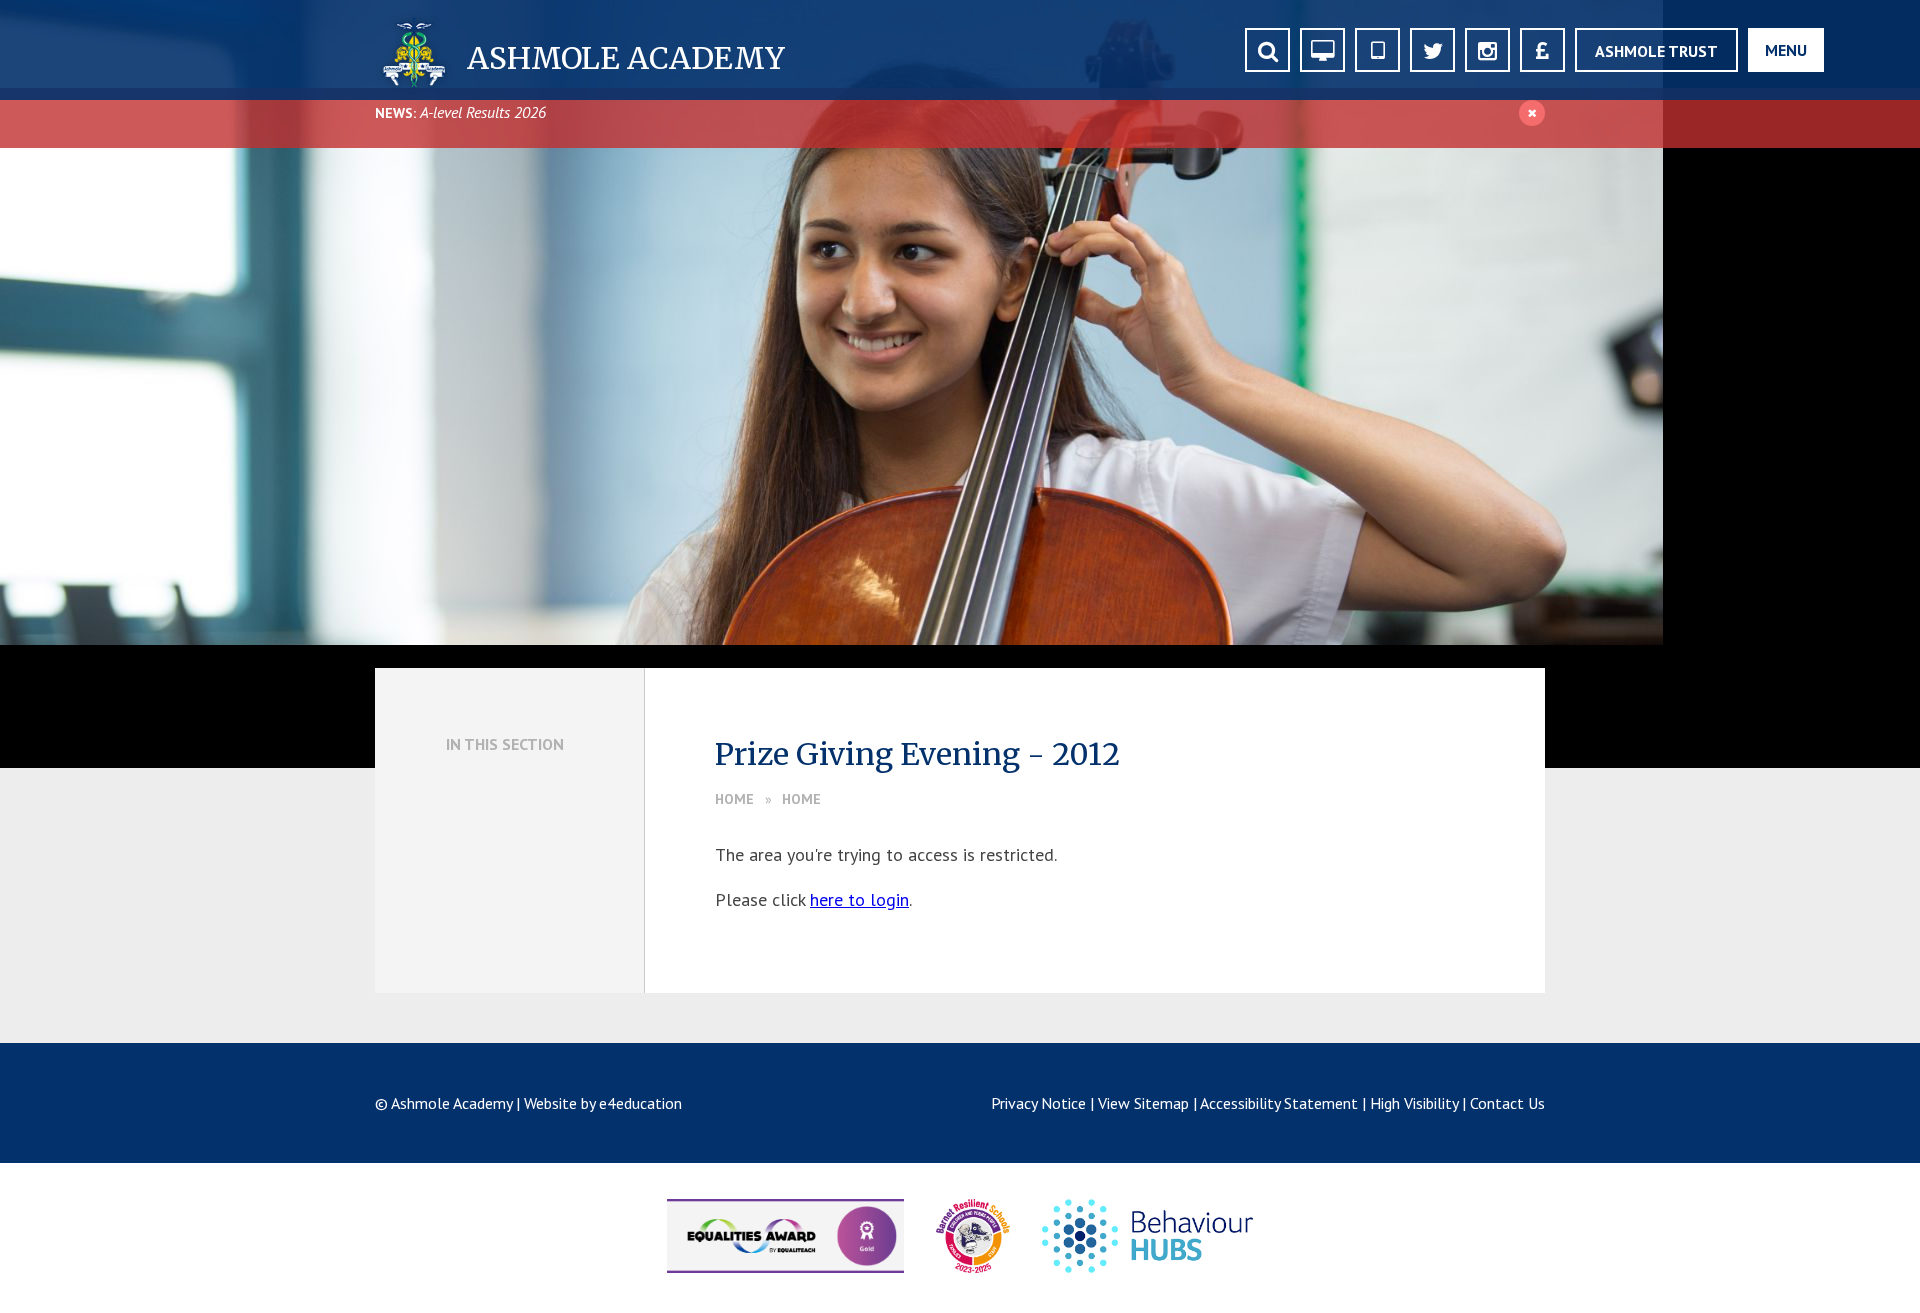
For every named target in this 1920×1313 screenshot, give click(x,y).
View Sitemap (1143, 1103)
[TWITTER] (1432, 50)
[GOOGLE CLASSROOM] (1322, 50)
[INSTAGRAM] (1487, 50)
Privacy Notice (1038, 1103)
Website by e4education (603, 1103)
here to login (859, 899)
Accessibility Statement (1279, 1103)
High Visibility (1414, 1103)
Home (734, 799)
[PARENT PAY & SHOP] (1542, 50)
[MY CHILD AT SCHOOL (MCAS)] (1377, 50)
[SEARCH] (1267, 50)
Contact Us (1507, 1103)
